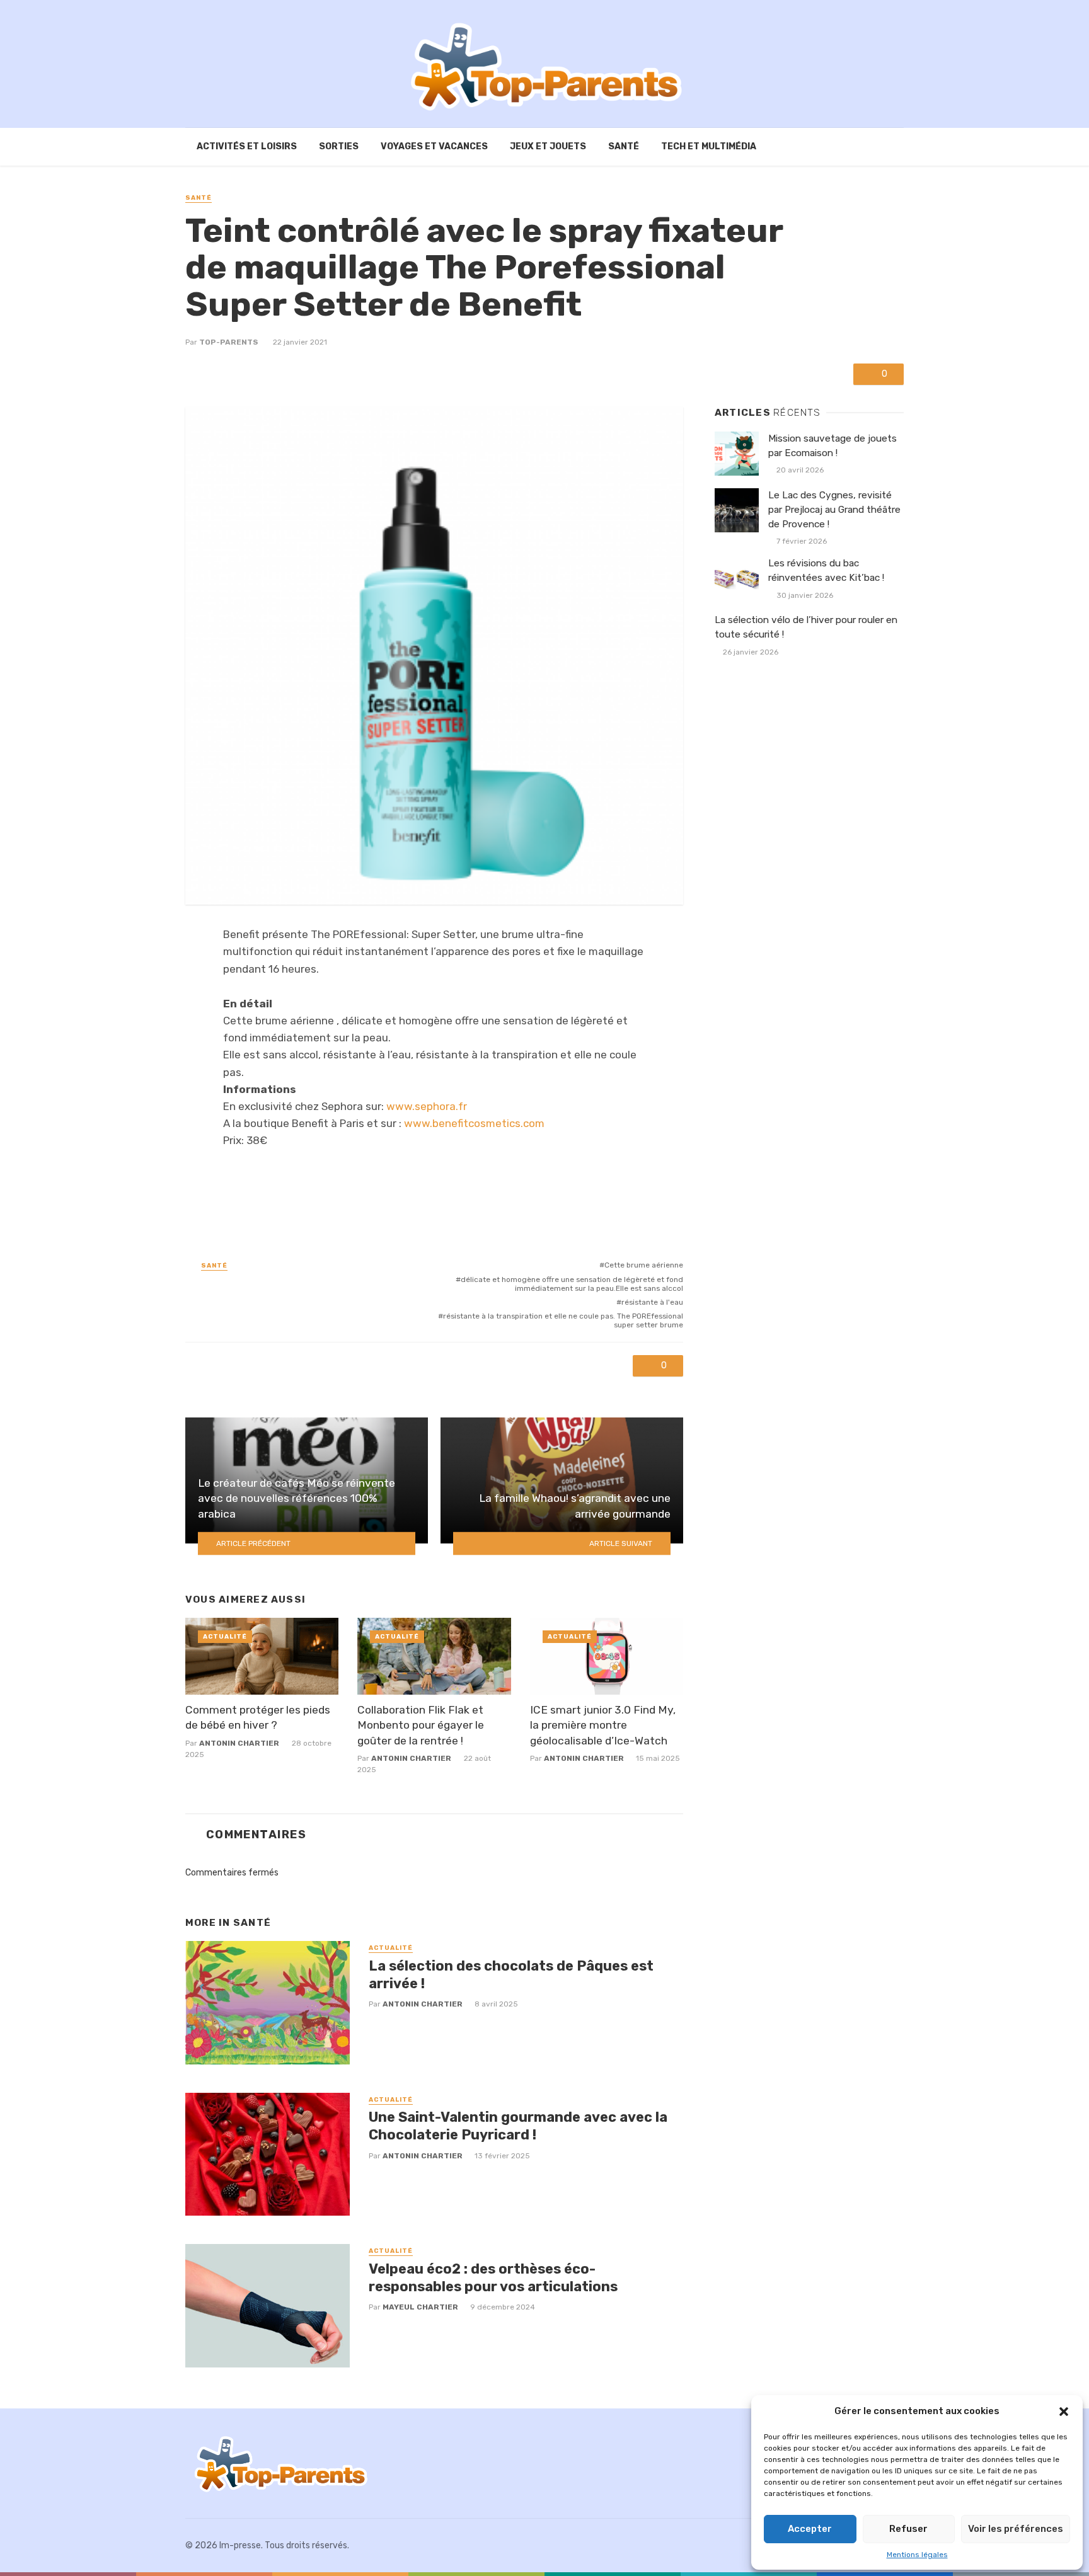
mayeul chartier (420, 2307)
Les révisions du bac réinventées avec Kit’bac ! (826, 570)
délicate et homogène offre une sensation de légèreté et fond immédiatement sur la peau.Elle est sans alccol (572, 1284)
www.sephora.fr (427, 1106)
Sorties (339, 146)
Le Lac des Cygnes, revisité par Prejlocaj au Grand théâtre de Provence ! (834, 510)
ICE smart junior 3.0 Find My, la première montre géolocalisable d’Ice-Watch (603, 1725)
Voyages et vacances (434, 146)
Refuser (908, 2529)
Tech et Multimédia (709, 146)
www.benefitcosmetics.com (474, 1123)
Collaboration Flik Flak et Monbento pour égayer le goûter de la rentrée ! (421, 1725)
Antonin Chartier (239, 1743)
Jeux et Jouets (548, 146)
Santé (624, 146)
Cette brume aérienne (644, 1265)
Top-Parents (229, 342)
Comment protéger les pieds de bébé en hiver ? (258, 1718)
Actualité (225, 1637)
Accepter (810, 2529)
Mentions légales (917, 2555)
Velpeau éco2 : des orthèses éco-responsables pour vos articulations (493, 2278)
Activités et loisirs (247, 146)
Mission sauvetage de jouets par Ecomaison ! (833, 446)
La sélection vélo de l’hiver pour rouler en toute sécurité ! (806, 627)
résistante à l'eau (652, 1302)
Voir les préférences (1016, 2529)
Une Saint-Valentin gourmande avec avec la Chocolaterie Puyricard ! (518, 2126)
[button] (1064, 2412)
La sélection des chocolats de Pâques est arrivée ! (511, 1975)
